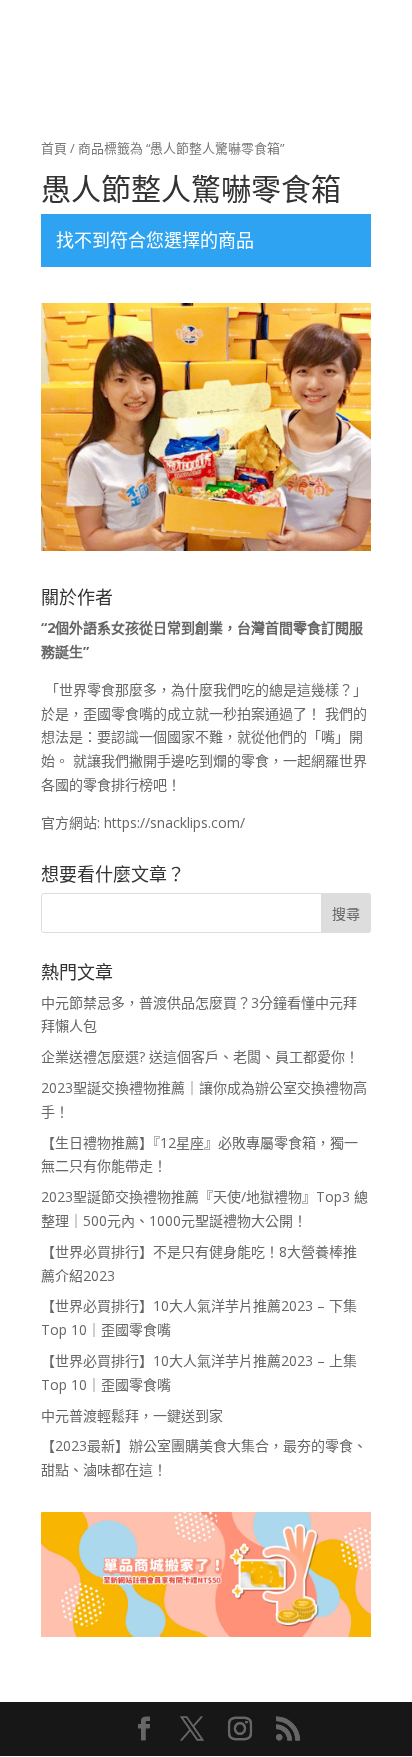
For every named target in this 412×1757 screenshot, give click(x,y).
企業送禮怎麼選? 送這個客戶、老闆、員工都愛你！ (200, 1056)
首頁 (54, 148)
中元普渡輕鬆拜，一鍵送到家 (132, 1415)
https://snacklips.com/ (174, 822)
